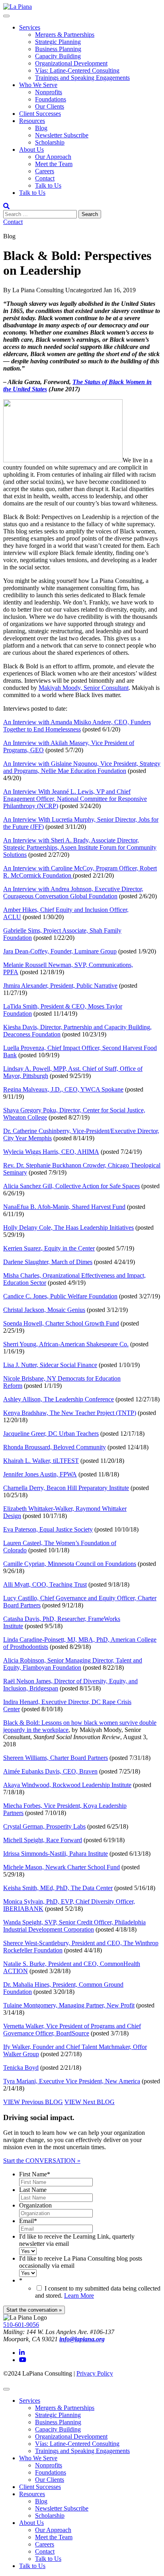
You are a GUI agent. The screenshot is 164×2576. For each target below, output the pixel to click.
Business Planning (58, 49)
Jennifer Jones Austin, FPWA (40, 1474)
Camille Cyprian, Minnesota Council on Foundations (70, 1564)
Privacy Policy (95, 2373)
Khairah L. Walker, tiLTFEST (41, 1461)
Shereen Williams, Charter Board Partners (56, 1758)
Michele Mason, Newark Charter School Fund (61, 1867)
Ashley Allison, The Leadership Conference (59, 1399)
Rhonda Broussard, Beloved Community (55, 1447)
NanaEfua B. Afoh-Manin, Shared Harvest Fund (64, 1207)
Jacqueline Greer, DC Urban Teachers (51, 1434)
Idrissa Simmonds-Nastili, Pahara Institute (56, 1854)
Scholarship (50, 142)
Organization (35, 2205)
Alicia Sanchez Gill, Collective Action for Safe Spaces (71, 1186)
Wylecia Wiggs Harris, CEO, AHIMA (51, 1152)
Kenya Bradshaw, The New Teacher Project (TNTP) (70, 1413)
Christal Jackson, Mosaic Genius (44, 1310)
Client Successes (40, 114)
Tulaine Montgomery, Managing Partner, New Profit (69, 2005)
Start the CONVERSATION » (42, 2161)
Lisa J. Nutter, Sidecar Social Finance (50, 1365)
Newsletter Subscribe (62, 135)
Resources (32, 121)
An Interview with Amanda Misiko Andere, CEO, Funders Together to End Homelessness (77, 726)
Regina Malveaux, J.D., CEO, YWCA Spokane (63, 1089)
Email (28, 2221)
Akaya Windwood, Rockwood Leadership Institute (67, 1785)
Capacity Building (58, 56)
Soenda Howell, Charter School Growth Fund (61, 1323)
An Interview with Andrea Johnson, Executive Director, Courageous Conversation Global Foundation (73, 893)
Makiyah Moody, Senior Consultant (84, 688)
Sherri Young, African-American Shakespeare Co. (66, 1344)
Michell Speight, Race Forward (43, 1840)
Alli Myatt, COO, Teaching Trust (45, 1584)
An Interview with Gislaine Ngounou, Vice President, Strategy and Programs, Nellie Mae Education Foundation (82, 767)
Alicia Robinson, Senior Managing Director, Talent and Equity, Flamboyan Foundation (73, 1664)
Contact (45, 178)
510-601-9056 (21, 2325)
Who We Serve (38, 85)
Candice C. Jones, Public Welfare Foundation (60, 1296)
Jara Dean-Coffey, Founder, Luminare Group (60, 951)
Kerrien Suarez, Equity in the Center (49, 1248)
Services (30, 27)
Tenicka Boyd (21, 2068)
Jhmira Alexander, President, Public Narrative (60, 986)
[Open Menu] (6, 16)
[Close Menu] (6, 2389)
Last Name (33, 2190)
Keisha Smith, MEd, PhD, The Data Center (58, 1888)
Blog (41, 128)
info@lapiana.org (82, 2339)
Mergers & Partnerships (65, 35)
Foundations (51, 99)
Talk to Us (48, 185)
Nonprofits (49, 92)
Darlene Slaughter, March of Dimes (48, 1262)
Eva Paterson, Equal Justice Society (48, 1529)
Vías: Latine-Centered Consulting (77, 70)
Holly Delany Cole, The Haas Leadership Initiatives (68, 1228)
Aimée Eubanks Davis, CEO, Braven (50, 1771)
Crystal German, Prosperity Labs (44, 1826)
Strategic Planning (58, 42)
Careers (45, 171)
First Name (35, 2174)
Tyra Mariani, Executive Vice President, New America (72, 2081)
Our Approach (53, 157)
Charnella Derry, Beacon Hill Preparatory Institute (66, 1488)
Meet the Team (54, 164)
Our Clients (50, 106)
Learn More (79, 2296)
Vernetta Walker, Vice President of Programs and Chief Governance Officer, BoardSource (72, 2030)
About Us (31, 150)
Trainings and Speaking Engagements (82, 78)
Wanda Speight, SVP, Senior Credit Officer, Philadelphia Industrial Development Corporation (74, 1926)
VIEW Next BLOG (90, 2102)
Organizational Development (71, 63)
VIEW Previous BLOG (33, 2102)
